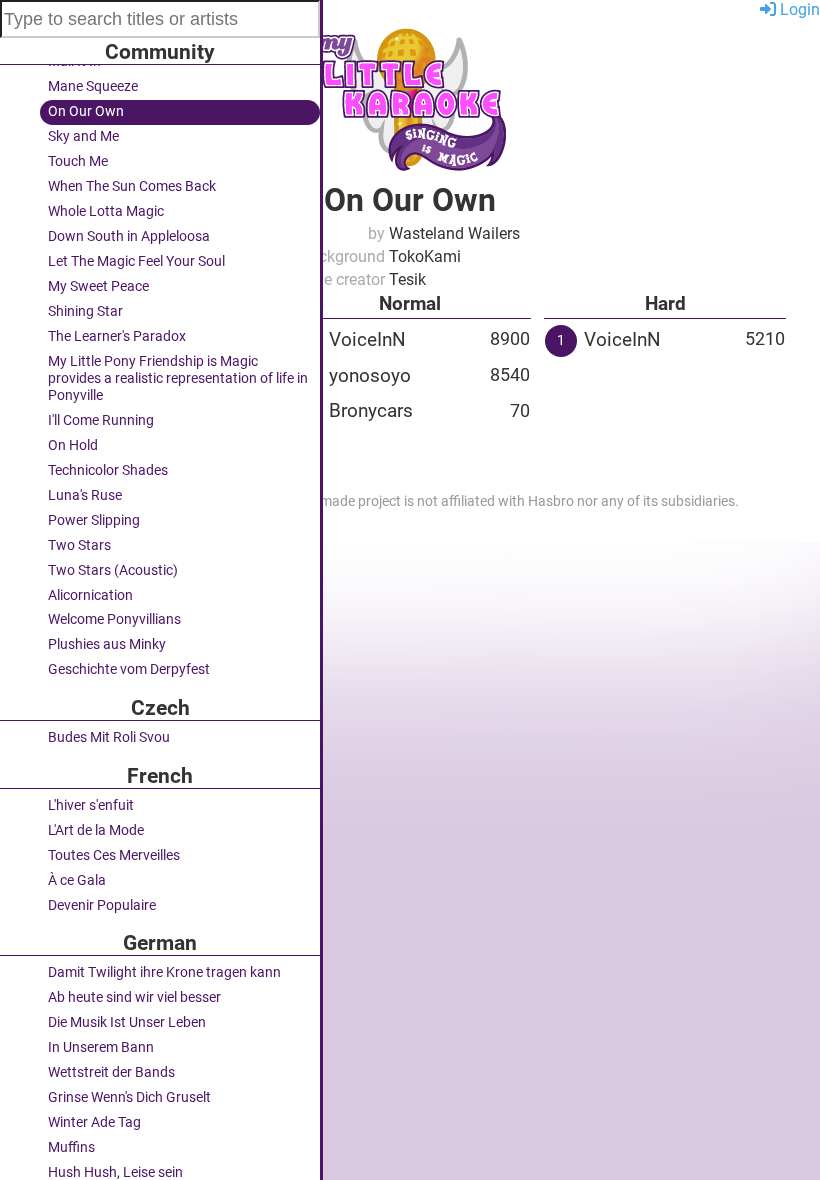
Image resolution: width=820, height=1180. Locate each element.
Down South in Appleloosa (129, 236)
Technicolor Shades (108, 470)
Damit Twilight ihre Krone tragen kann (164, 972)
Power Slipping (94, 520)
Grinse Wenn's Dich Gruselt (129, 1097)
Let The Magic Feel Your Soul (136, 261)
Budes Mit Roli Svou (109, 737)
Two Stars (79, 545)
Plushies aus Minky (107, 644)
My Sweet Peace (98, 286)
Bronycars (371, 410)
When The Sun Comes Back (132, 186)
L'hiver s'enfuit (91, 805)
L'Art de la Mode (96, 830)
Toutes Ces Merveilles (114, 855)
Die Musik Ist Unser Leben (127, 1022)
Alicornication (90, 595)
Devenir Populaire (102, 905)
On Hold (73, 445)
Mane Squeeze (93, 86)
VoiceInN (367, 339)
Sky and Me (83, 136)
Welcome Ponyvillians (114, 619)
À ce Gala (77, 880)
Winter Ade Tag (94, 1122)
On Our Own (86, 111)
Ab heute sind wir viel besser (134, 997)
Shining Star (85, 311)
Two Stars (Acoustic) (113, 570)
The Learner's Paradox (117, 336)
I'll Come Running (101, 420)
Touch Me (78, 161)
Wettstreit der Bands (111, 1072)
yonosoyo (370, 375)
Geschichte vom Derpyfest (129, 669)
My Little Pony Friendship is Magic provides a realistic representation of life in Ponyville (178, 378)
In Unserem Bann (101, 1047)
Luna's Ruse (85, 495)
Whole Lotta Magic (106, 211)
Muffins (71, 1147)
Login (798, 9)
